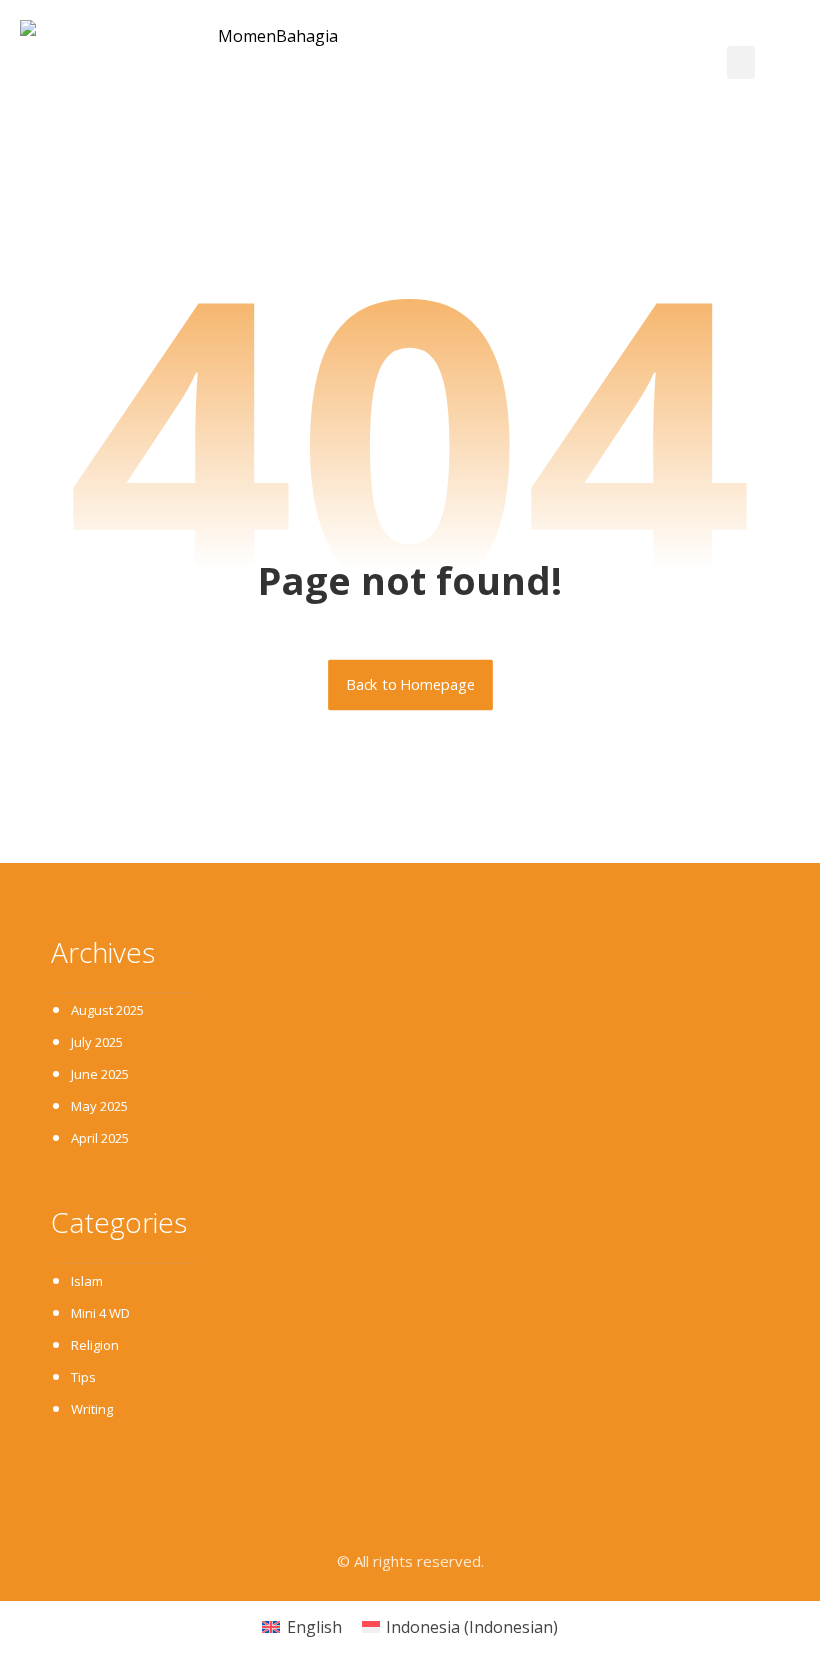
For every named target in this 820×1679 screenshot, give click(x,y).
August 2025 (107, 1010)
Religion (95, 1345)
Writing (92, 1409)
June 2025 (100, 1074)
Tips (83, 1377)
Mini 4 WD (100, 1313)
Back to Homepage (410, 685)
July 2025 (97, 1042)
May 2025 (99, 1106)
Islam (87, 1281)
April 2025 (100, 1138)
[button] (741, 62)
